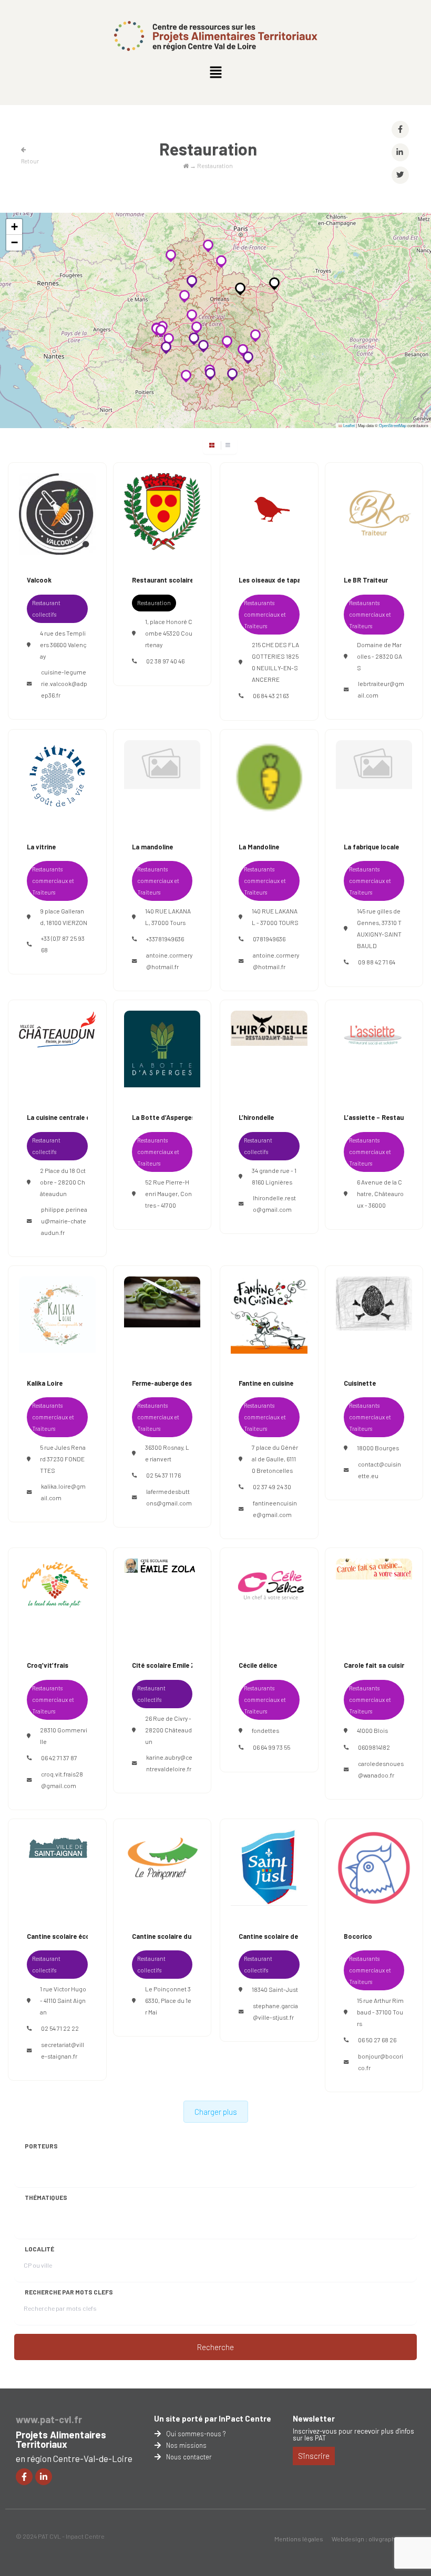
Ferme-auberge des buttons (175, 1383)
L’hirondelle (256, 1117)
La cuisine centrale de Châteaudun (80, 1117)
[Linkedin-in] (44, 2477)
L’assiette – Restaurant (380, 1117)
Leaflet (348, 425)
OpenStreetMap (393, 425)
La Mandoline (259, 847)
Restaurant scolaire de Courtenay (184, 580)
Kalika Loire (45, 1383)
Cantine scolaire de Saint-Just (286, 1936)
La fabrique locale (371, 847)
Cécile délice (258, 1665)
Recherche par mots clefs (69, 2292)
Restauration (154, 603)
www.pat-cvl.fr (49, 2419)
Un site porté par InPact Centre (213, 2418)
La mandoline (152, 847)
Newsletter (314, 2418)
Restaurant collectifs (46, 609)
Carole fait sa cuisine (376, 1665)
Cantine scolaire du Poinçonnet (180, 1936)
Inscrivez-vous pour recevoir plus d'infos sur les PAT (353, 2434)
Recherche (215, 2347)
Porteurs (41, 2146)
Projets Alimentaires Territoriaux (61, 2439)
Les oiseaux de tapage (273, 580)
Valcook (39, 580)
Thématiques (46, 2197)
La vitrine (41, 847)
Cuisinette (360, 1383)
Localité (39, 2249)
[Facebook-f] (24, 2477)
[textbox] (81, 2166)
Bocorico (358, 1936)
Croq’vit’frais (48, 1665)
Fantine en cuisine (266, 1383)
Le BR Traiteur (366, 580)
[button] (215, 72)
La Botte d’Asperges (163, 1117)
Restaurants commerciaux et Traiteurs (265, 614)
